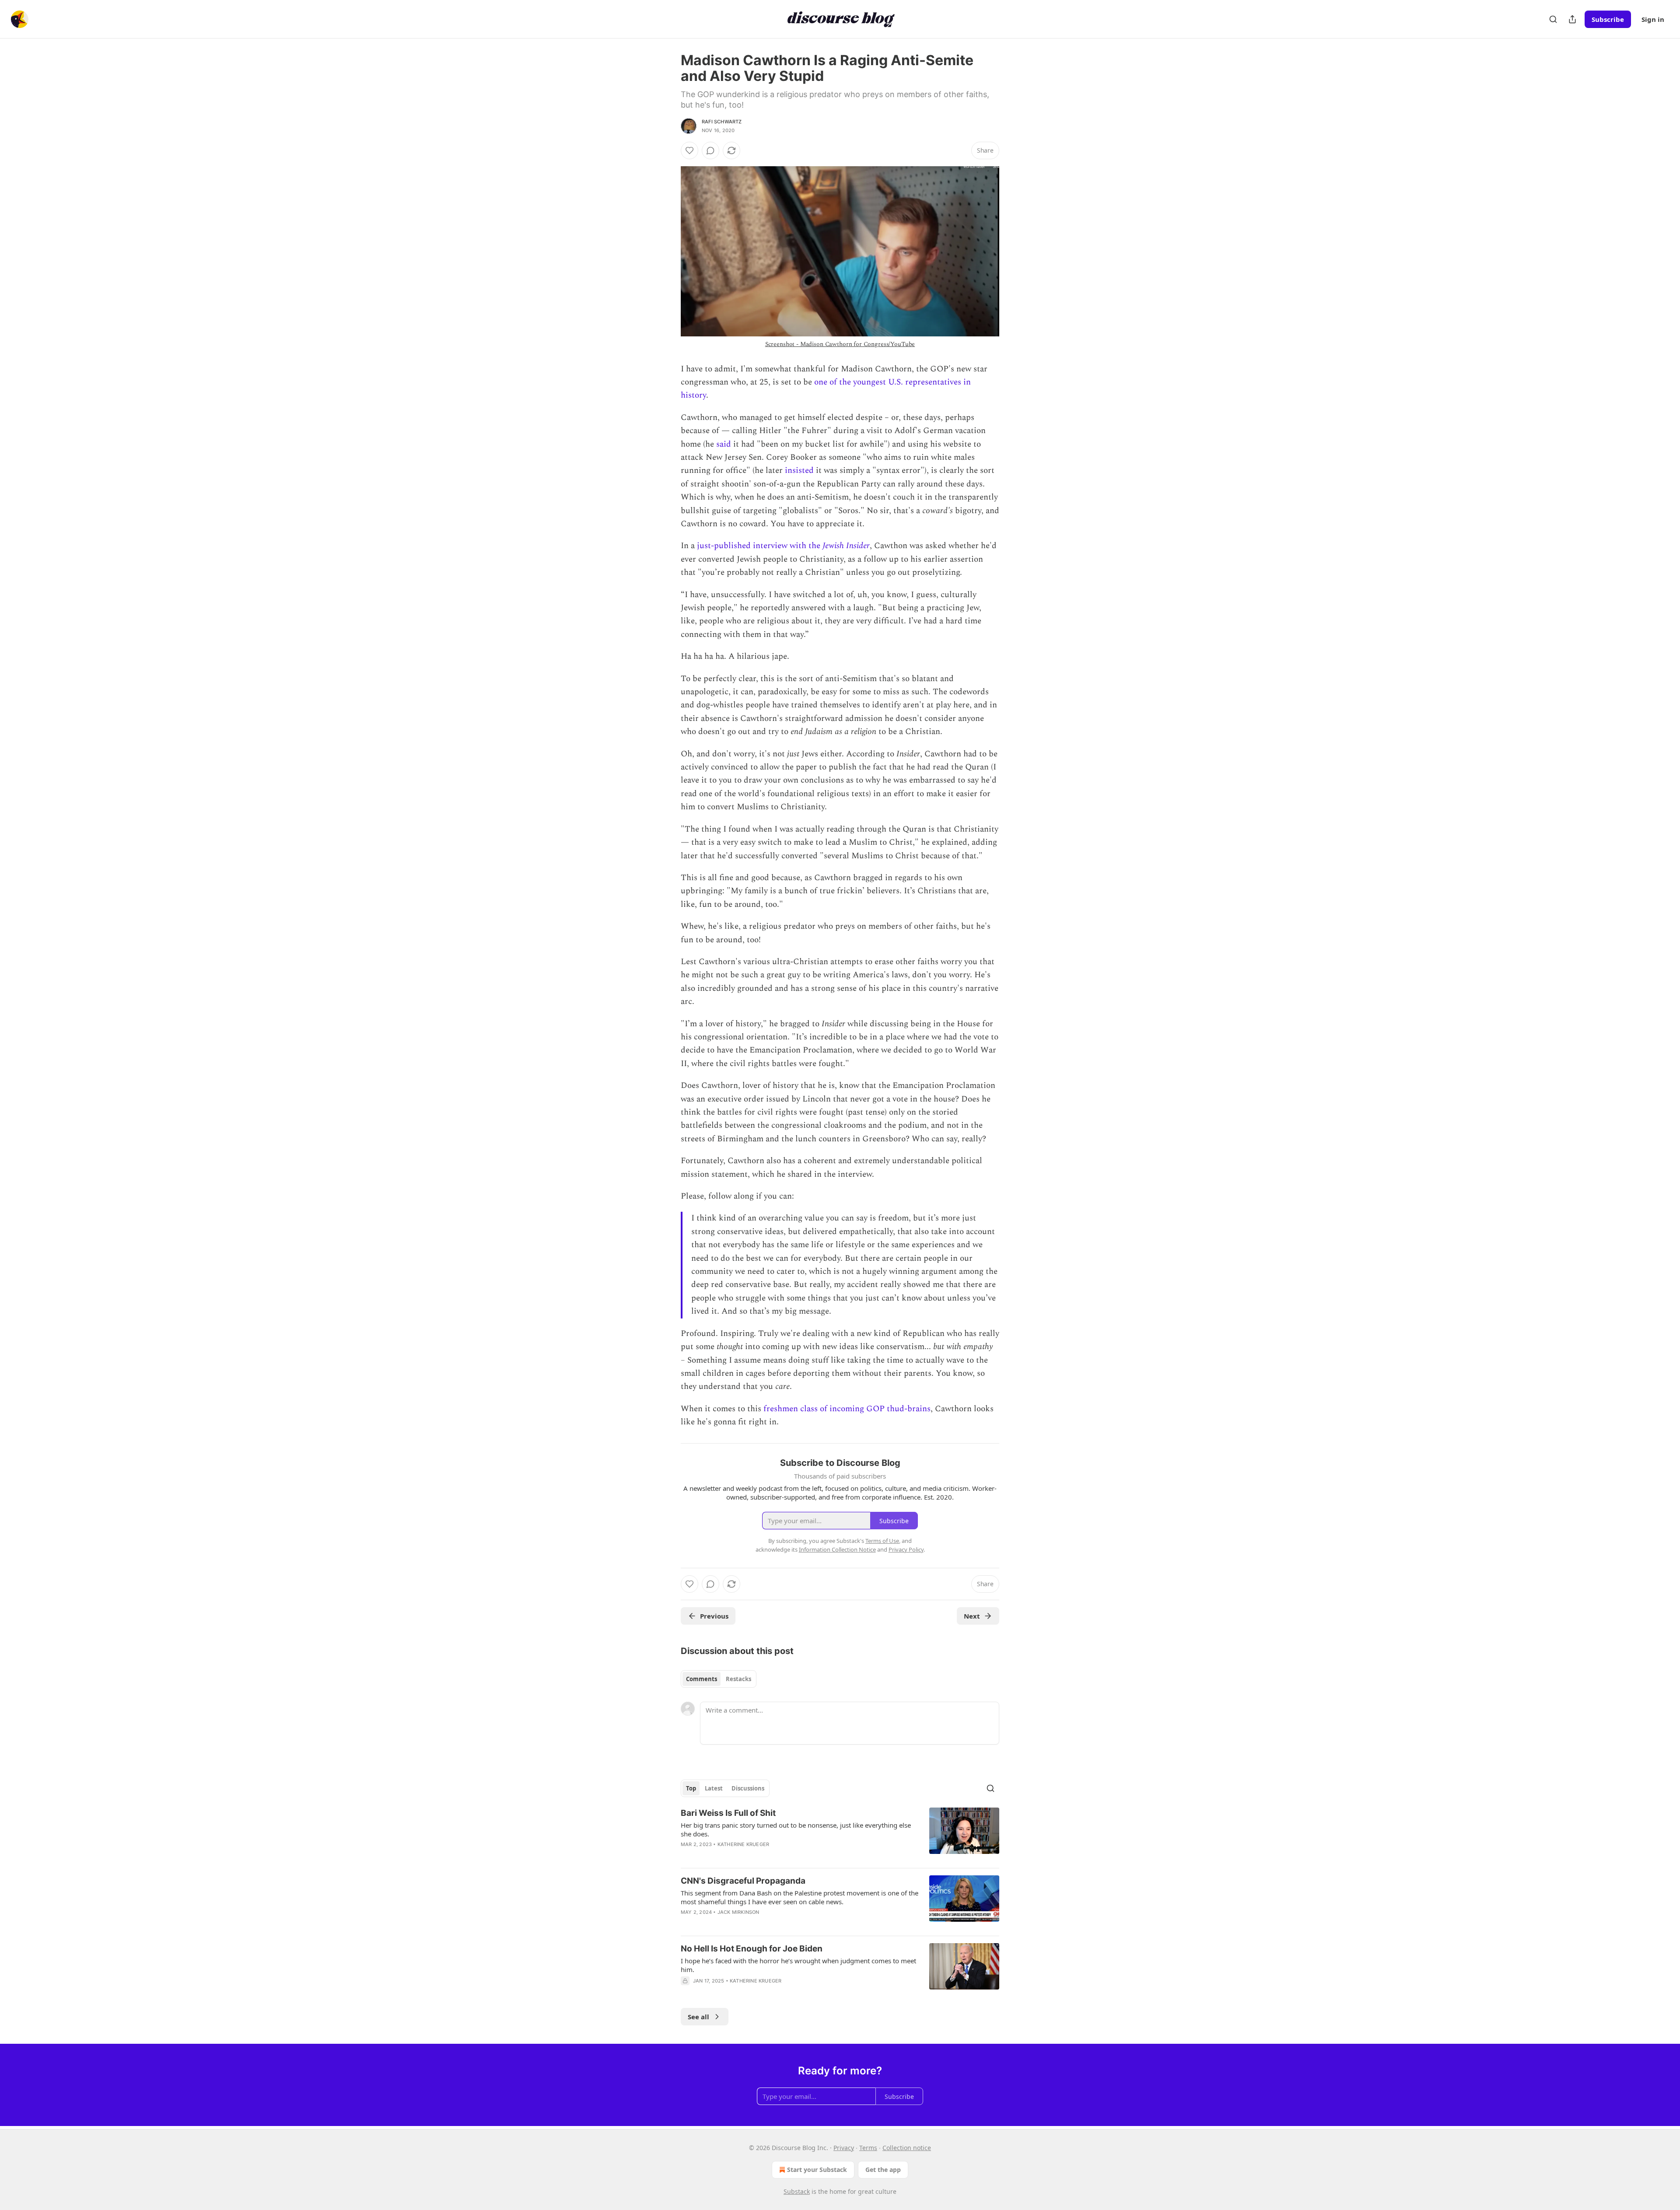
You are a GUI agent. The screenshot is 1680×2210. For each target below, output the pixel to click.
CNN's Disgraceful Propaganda (743, 1881)
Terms (868, 2148)
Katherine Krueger (743, 1844)
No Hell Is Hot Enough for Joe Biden (752, 1949)
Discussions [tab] (748, 1788)
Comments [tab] (702, 1679)
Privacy (844, 2148)
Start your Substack (817, 2170)
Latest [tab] (714, 1788)
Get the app (883, 2170)
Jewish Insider (846, 546)
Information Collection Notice (837, 1549)
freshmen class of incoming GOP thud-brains (847, 1409)
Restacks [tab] (738, 1679)
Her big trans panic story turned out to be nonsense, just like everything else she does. (796, 1829)
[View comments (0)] (710, 150)
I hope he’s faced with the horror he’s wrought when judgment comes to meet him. (798, 1965)
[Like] (689, 150)
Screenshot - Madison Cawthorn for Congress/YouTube (840, 344)
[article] (840, 1834)
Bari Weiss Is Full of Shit (728, 1813)
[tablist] (719, 1679)
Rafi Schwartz (722, 122)
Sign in (1653, 19)
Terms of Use (882, 1541)
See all (698, 2017)
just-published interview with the (760, 546)
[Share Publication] (1572, 19)
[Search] (1553, 19)
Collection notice (907, 2148)
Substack (797, 2191)
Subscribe (1608, 19)
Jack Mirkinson (738, 1912)
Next (972, 1616)
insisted (799, 470)
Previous (714, 1616)
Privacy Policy (906, 1549)
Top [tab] (691, 1788)
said (724, 444)
